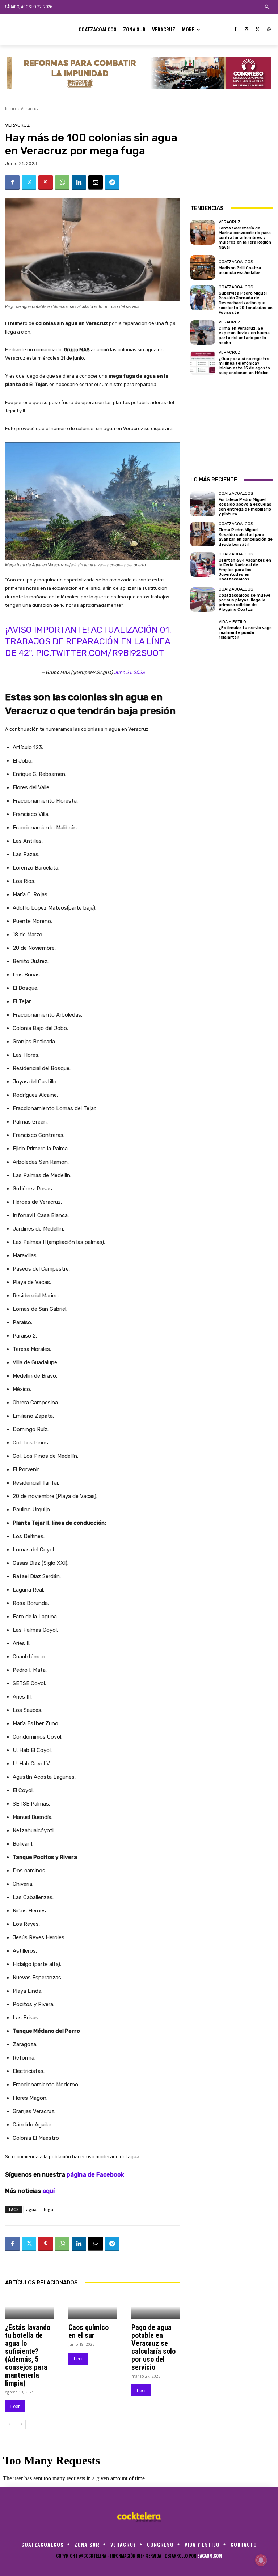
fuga (49, 2209)
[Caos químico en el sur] (93, 2307)
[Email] (96, 183)
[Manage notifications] (261, 2560)
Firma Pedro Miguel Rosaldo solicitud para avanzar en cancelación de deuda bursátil (246, 537)
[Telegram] (112, 183)
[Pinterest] (46, 183)
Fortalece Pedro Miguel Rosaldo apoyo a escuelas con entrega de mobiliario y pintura (245, 507)
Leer (15, 2406)
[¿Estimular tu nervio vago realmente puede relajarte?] (203, 630)
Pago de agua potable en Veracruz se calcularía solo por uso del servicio (153, 2347)
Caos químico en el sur (89, 2331)
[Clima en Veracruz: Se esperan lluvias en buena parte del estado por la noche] (203, 332)
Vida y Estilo (232, 622)
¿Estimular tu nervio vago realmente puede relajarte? (245, 633)
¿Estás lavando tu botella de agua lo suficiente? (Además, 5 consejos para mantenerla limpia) (28, 2355)
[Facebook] (235, 30)
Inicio (10, 109)
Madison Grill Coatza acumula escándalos (240, 270)
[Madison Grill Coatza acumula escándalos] (203, 267)
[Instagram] (247, 30)
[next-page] (21, 2424)
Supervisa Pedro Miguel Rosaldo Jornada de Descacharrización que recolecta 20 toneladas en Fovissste (246, 303)
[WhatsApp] (269, 30)
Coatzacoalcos (236, 262)
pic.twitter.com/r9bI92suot (100, 653)
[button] (267, 7)
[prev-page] (10, 2424)
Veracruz (30, 109)
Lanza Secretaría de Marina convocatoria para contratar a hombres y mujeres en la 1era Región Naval (245, 238)
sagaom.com (210, 2556)
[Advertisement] (232, 159)
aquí (49, 2191)
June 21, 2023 (129, 672)
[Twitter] (258, 30)
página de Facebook (95, 2175)
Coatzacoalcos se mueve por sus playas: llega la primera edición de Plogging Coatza (245, 603)
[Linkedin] (79, 183)
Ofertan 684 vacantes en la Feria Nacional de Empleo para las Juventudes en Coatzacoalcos (245, 570)
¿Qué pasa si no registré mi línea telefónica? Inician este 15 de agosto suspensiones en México (244, 366)
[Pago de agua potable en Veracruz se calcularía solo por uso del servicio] (156, 2307)
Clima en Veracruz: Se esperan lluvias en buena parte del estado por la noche (244, 336)
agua (31, 2209)
